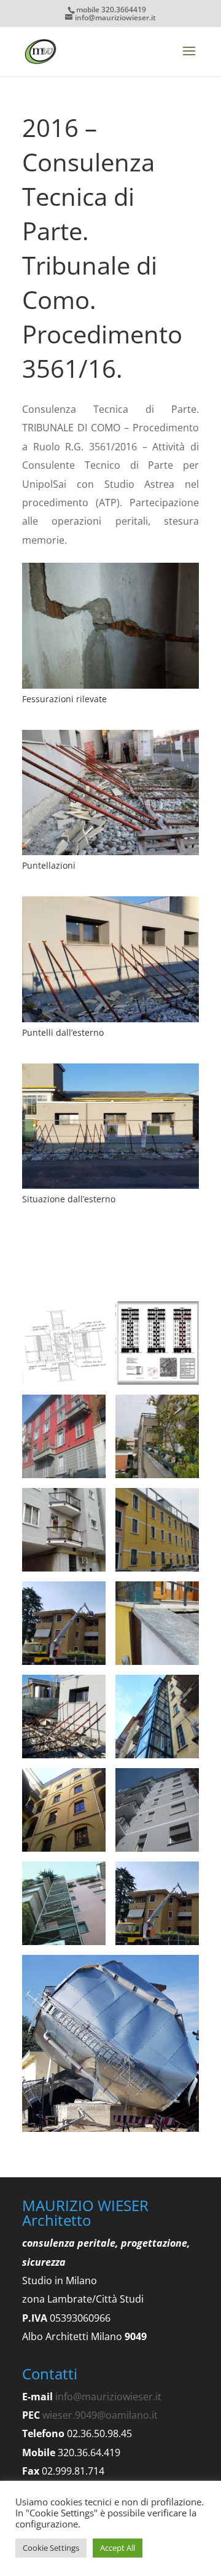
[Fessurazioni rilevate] (110, 689)
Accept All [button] (118, 2548)
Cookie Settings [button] (51, 2548)
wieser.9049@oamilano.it (100, 2415)
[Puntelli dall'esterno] (110, 1022)
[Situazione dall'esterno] (110, 1189)
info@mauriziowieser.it (108, 2397)
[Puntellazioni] (110, 855)
